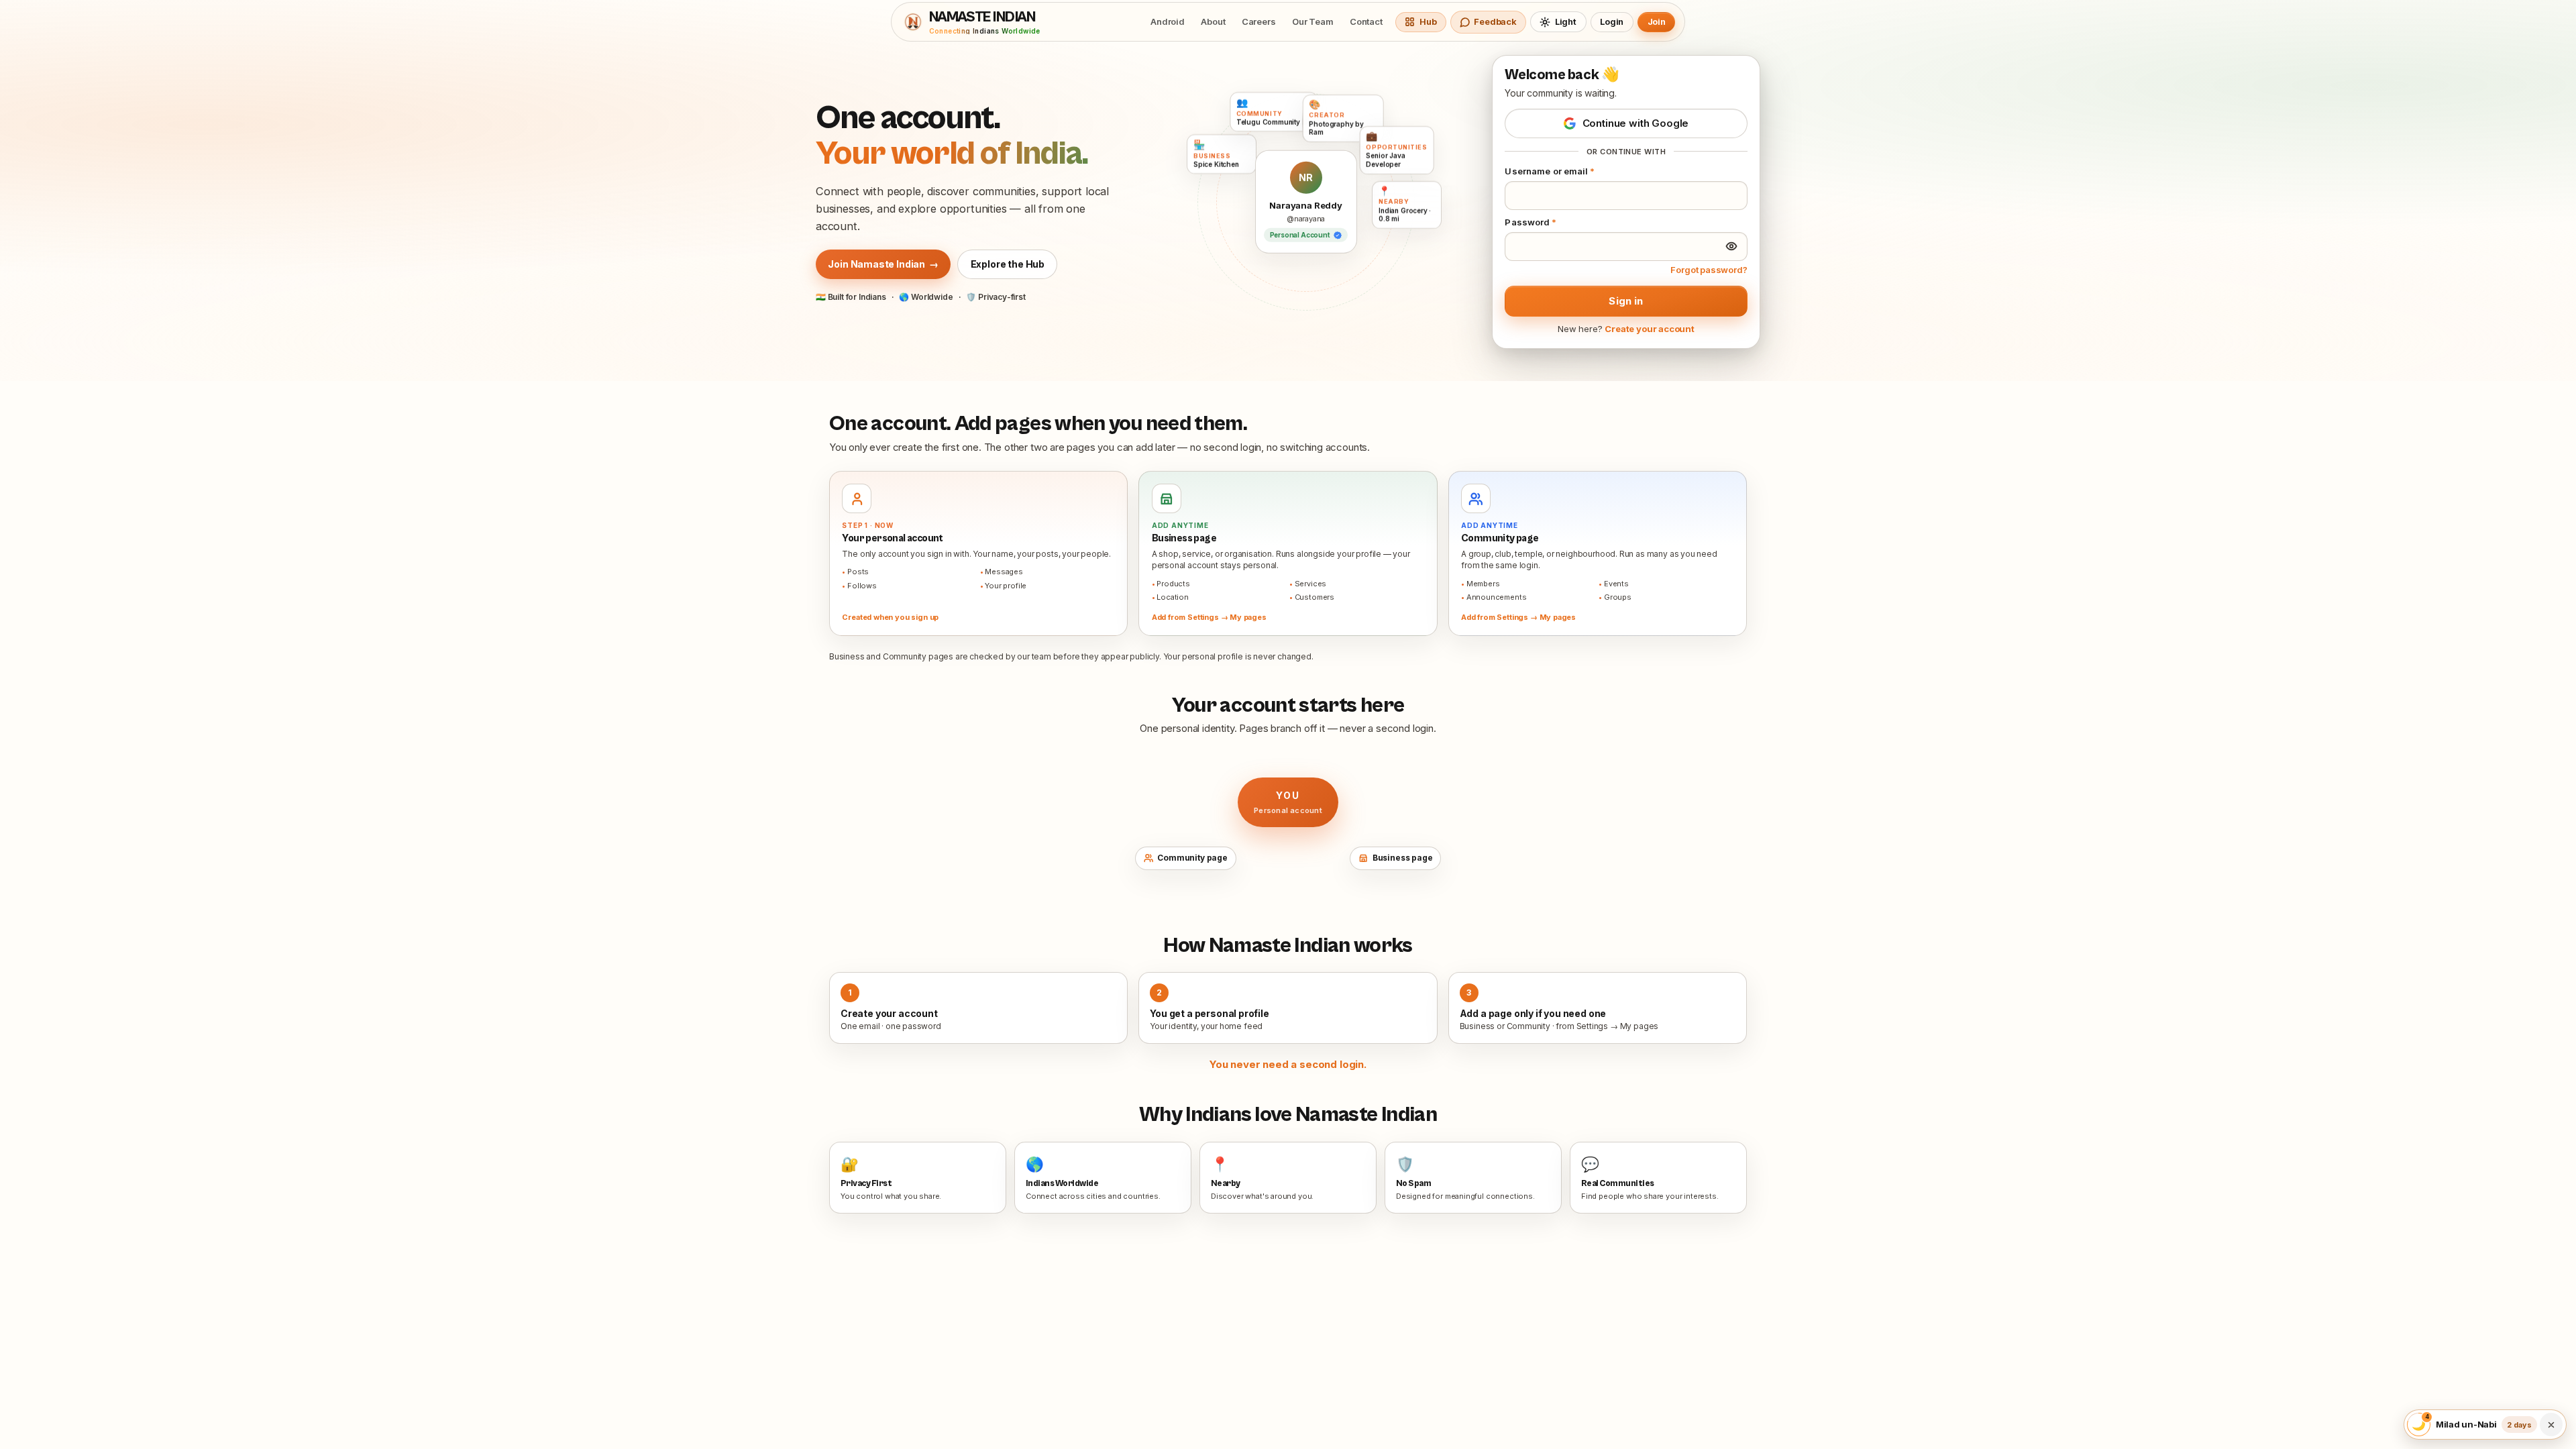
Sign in (1626, 301)
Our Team (1313, 21)
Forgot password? (1709, 270)
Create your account (1650, 329)
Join (1657, 21)
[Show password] (1731, 246)
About (1213, 21)
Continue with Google (1636, 123)
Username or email (1550, 171)
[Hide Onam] (2551, 1425)
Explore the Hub (1008, 264)
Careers (1259, 21)
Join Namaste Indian (883, 264)
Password (1531, 222)
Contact (1366, 21)
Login (1612, 21)
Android (1168, 21)
